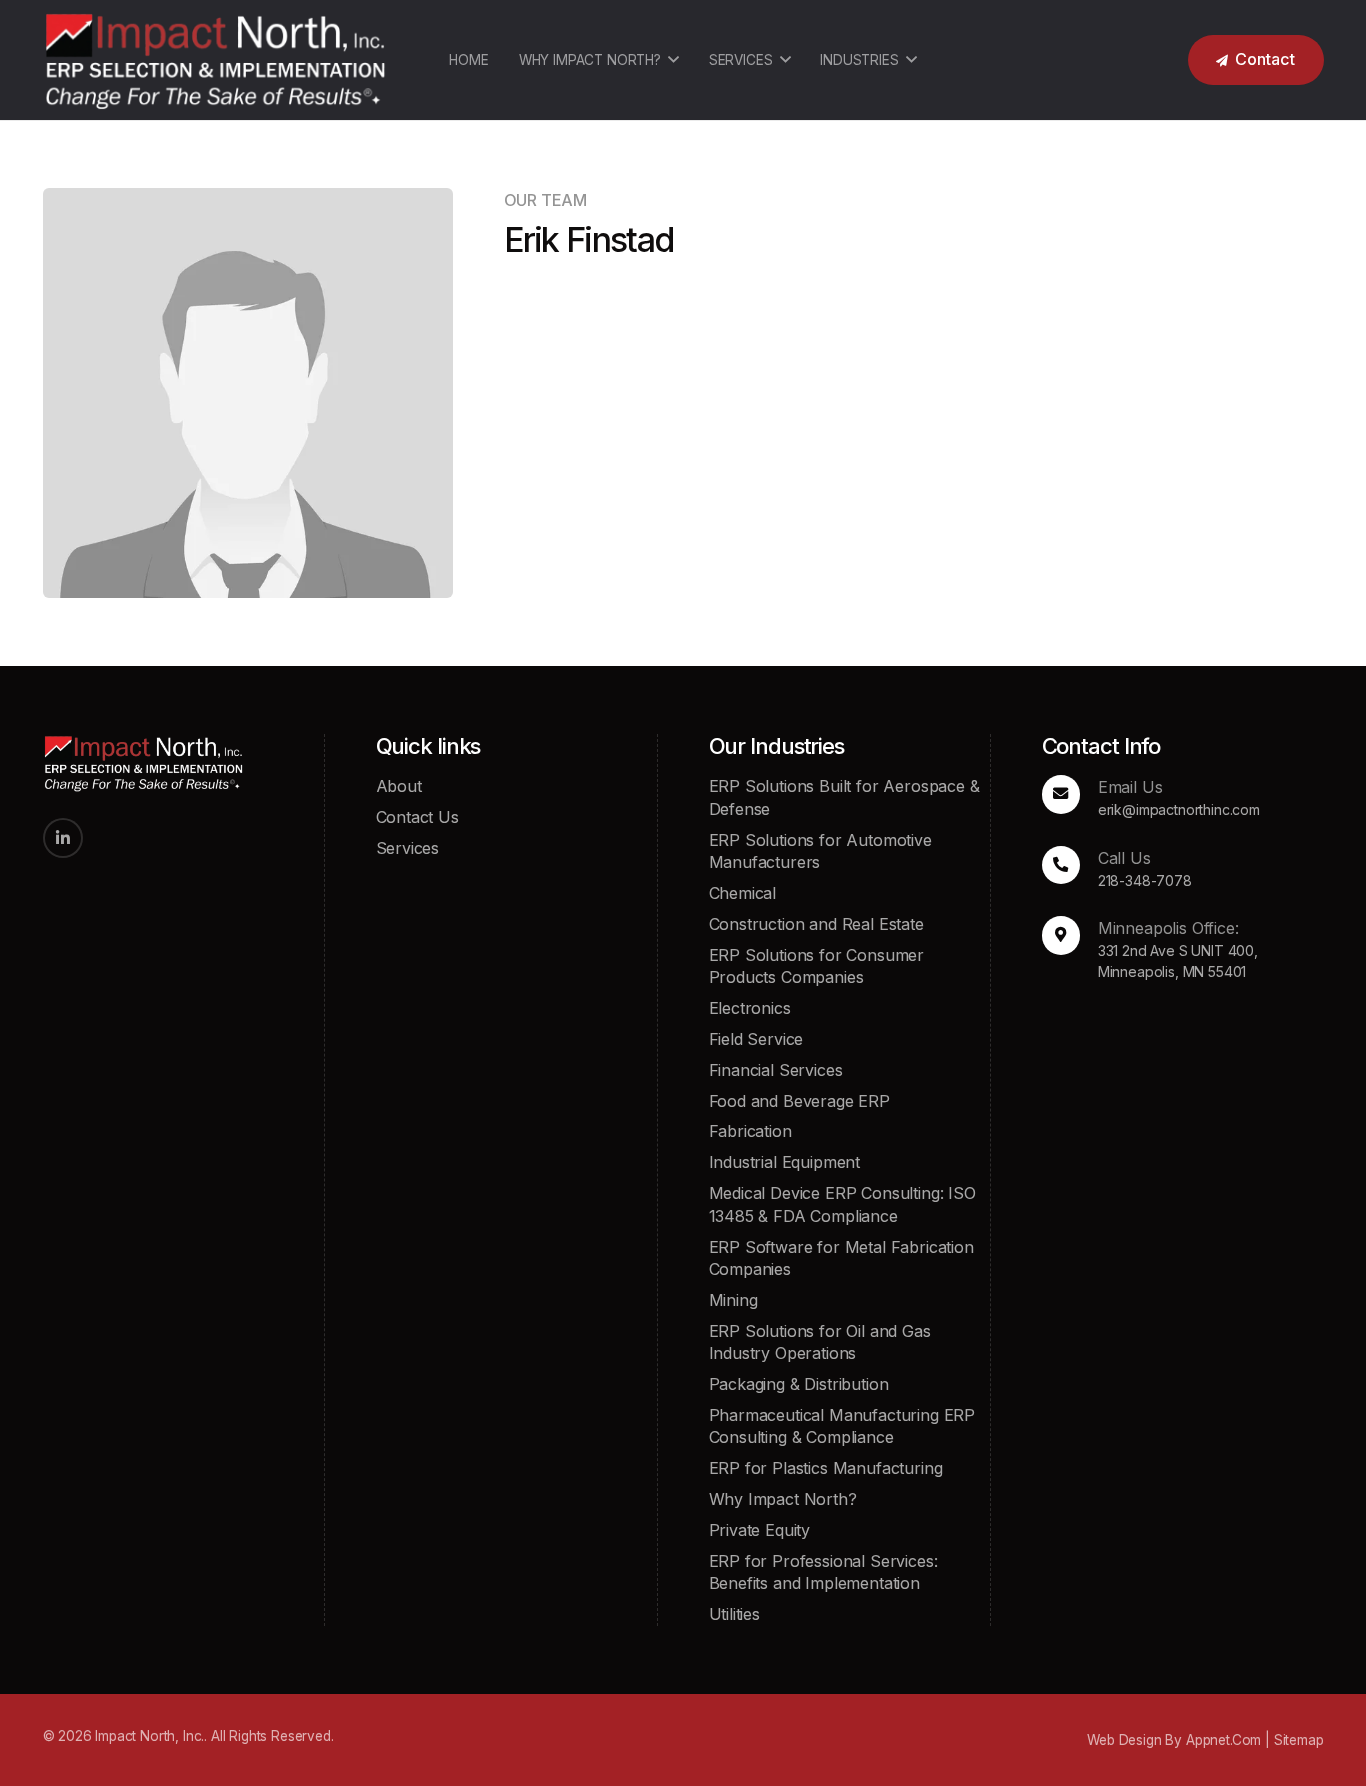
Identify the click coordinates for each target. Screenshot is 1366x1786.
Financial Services (776, 1070)
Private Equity (760, 1530)
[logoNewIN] (214, 60)
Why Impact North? (783, 1499)
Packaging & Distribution (799, 1384)
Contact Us (417, 817)
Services (408, 848)
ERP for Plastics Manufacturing (826, 1468)
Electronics (750, 1008)
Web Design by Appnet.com (1174, 1740)
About (399, 786)
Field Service (756, 1039)
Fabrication (750, 1131)
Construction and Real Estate (816, 924)
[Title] (63, 838)
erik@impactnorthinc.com (1179, 809)
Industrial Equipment (785, 1162)
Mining (733, 1300)
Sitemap (1299, 1740)
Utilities (734, 1614)
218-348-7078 (1145, 880)
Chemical (743, 893)
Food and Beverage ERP (799, 1101)
